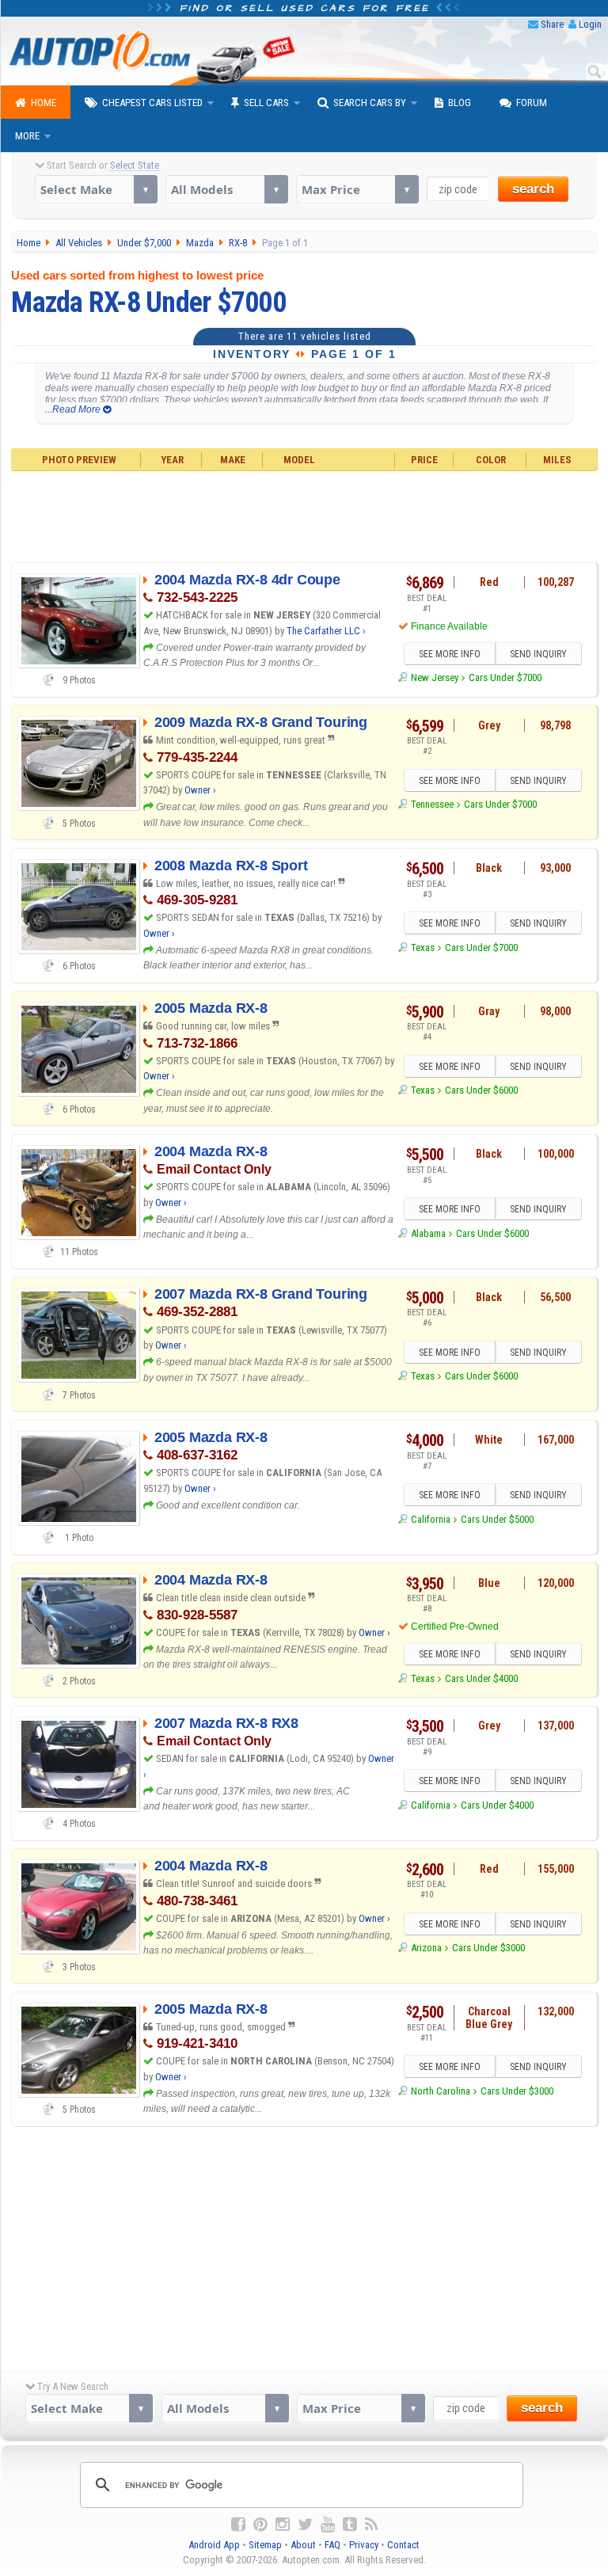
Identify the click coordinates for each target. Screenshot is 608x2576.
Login (590, 24)
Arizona (426, 1948)
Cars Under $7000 (505, 677)
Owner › (200, 790)
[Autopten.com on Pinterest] (260, 2525)
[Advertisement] (304, 515)
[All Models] (227, 189)
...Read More (74, 409)
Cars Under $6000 (481, 1090)
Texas (423, 947)
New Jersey (435, 677)
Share (552, 24)
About (303, 2545)
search (533, 189)
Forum (532, 103)
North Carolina (441, 2091)
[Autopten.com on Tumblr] (350, 2525)
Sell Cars (266, 103)
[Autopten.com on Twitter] (305, 2525)
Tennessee (432, 804)
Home (44, 103)
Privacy (364, 2545)
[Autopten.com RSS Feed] (371, 2525)
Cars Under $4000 (481, 1678)
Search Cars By (370, 103)
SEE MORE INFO (450, 654)
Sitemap (265, 2545)
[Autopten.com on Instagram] (283, 2525)
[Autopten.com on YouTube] (328, 2525)
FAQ (332, 2545)
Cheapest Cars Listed (152, 103)
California (431, 1519)
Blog (460, 103)
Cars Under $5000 (497, 1519)
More (27, 136)
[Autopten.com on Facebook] (238, 2525)
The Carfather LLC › (326, 631)
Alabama (428, 1233)
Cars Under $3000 (488, 1948)
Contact (403, 2545)
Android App (214, 2545)
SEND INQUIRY (538, 654)
